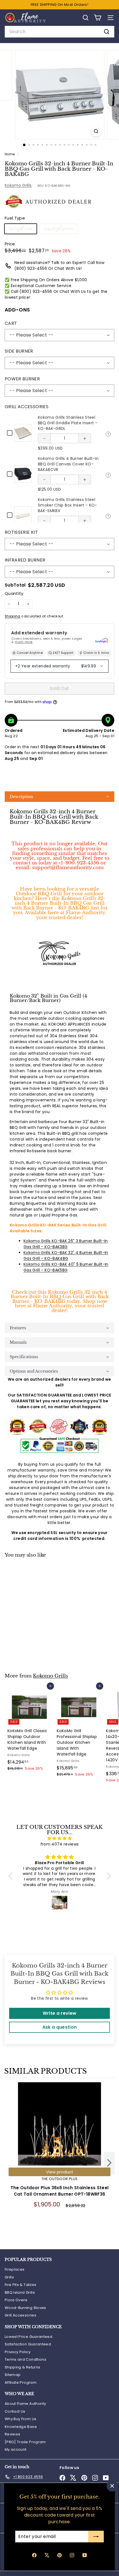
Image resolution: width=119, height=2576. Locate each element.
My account (16, 2449)
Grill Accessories (20, 2315)
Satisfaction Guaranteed (28, 2344)
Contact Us (15, 2411)
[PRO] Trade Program (25, 2442)
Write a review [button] (60, 2013)
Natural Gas (23, 230)
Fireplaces (15, 2269)
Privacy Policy (18, 2352)
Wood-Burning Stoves (25, 2308)
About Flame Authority (25, 2404)
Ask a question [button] (60, 2027)
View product (60, 2172)
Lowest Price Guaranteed (29, 2337)
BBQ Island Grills (20, 2292)
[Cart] (98, 18)
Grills (9, 2277)
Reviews (12, 2434)
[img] (60, 1838)
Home (10, 154)
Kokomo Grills (18, 185)
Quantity (14, 593)
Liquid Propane (61, 230)
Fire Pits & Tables (20, 2285)
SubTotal (15, 585)
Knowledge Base (21, 2427)
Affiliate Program (21, 2382)
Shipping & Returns (22, 2367)
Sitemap (13, 2375)
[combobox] (59, 32)
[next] (109, 2164)
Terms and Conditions (25, 2359)
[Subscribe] (96, 2537)
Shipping (13, 616)
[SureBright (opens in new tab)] (102, 640)
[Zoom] (96, 131)
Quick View (108, 433)
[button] (59, 797)
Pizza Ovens (16, 2300)
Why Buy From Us (20, 2419)
